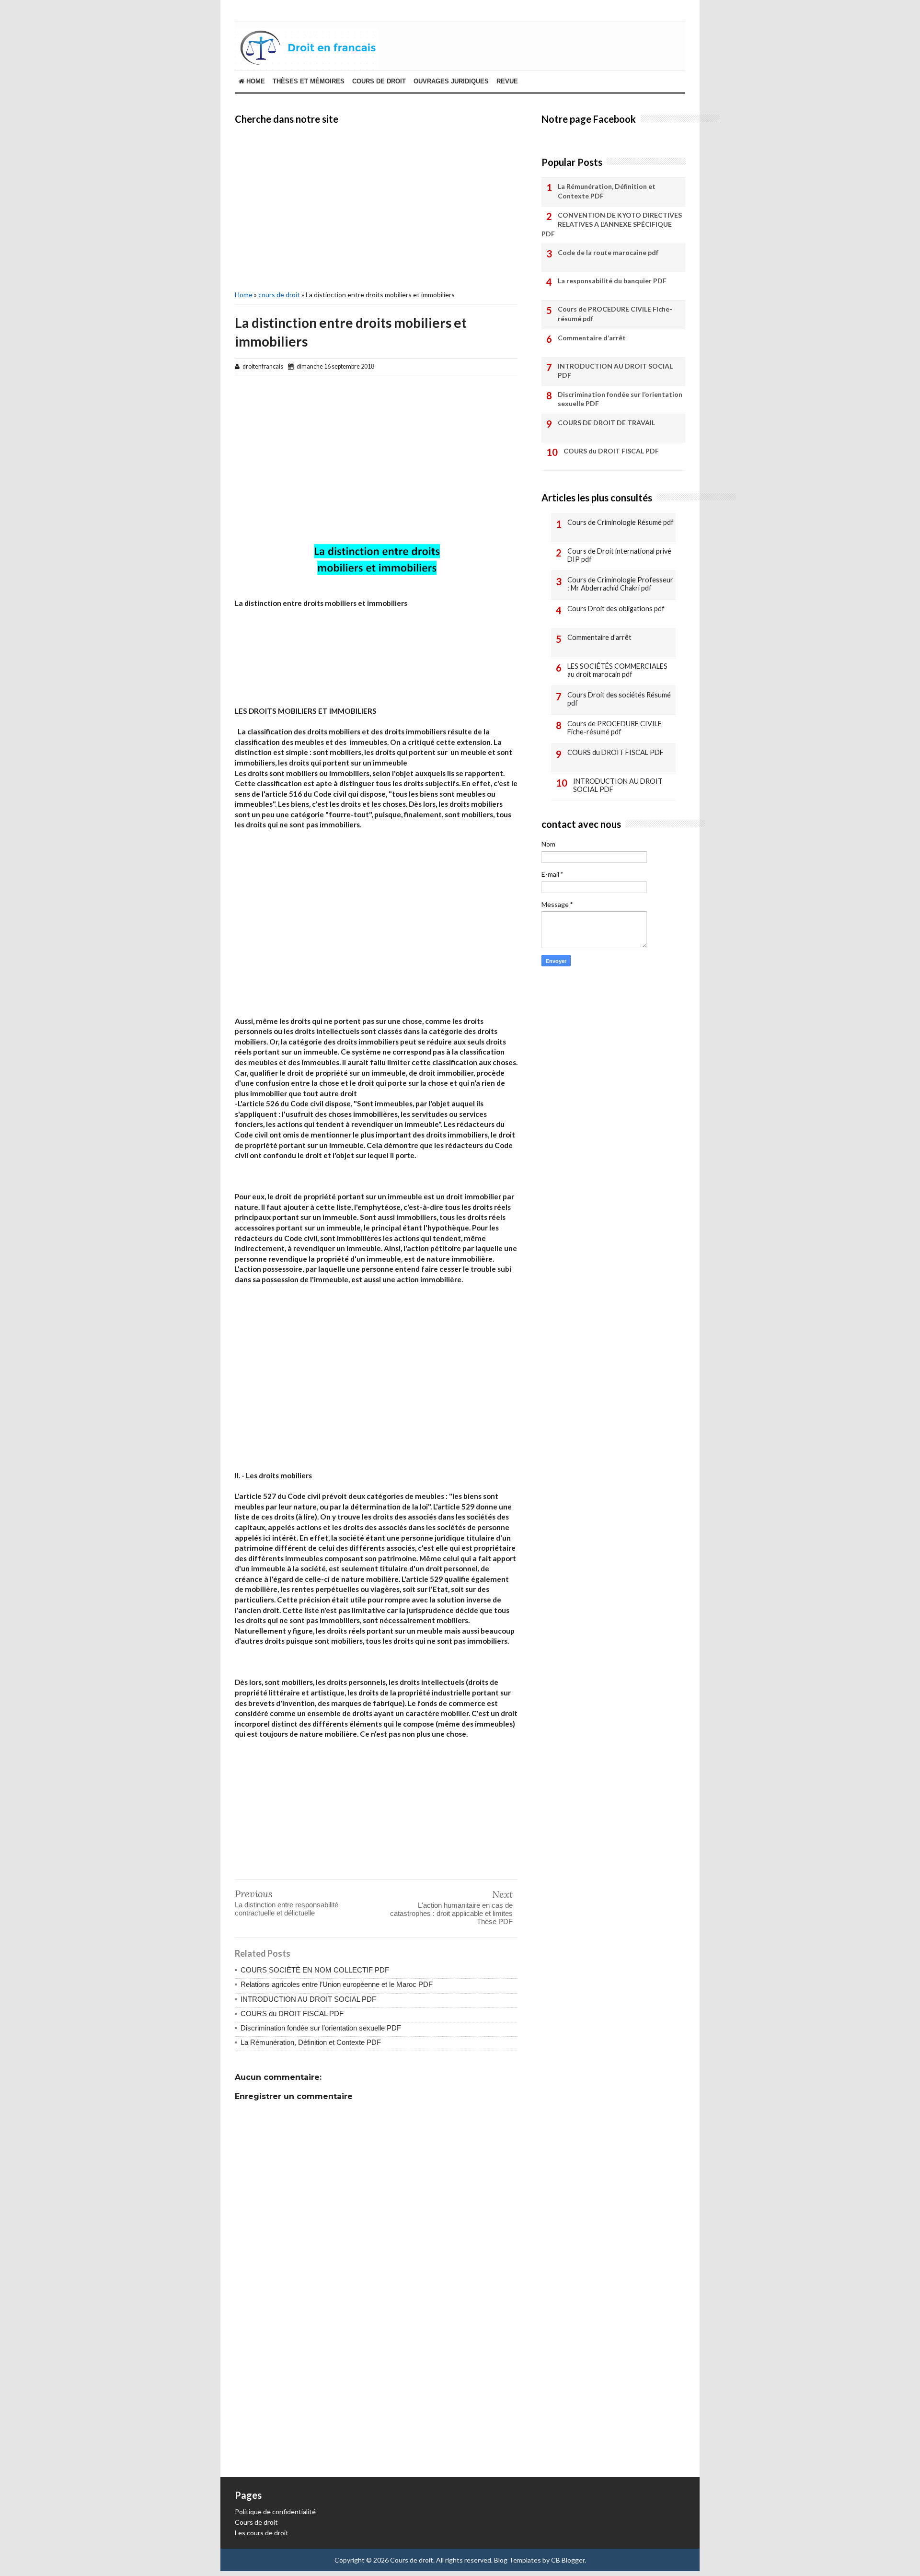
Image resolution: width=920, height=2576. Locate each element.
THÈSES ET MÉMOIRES (309, 81)
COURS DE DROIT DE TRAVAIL (606, 423)
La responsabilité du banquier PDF (612, 281)
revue (507, 81)
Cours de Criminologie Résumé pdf (621, 522)
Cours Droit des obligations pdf (616, 609)
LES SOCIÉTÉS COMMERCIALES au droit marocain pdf (617, 670)
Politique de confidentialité (275, 2512)
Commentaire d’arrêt (592, 338)
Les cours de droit (262, 2533)
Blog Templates (517, 2560)
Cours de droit (256, 2522)
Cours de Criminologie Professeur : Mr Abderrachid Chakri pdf (620, 584)
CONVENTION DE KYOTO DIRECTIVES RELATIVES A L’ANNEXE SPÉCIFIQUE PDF (612, 224)
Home (255, 81)
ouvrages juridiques (451, 81)
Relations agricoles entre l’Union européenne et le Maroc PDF (337, 1984)
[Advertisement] (376, 206)
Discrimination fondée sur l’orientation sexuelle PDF (321, 2028)
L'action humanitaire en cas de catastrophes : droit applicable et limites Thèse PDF (451, 1913)
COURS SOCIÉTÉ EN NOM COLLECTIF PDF (315, 1970)
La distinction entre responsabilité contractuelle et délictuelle (287, 1909)
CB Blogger (568, 2560)
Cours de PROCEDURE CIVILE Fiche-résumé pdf (615, 314)
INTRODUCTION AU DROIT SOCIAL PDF (308, 1999)
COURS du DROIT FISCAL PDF (292, 2013)
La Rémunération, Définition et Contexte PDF (311, 2042)
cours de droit (379, 81)
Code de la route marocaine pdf (608, 252)
